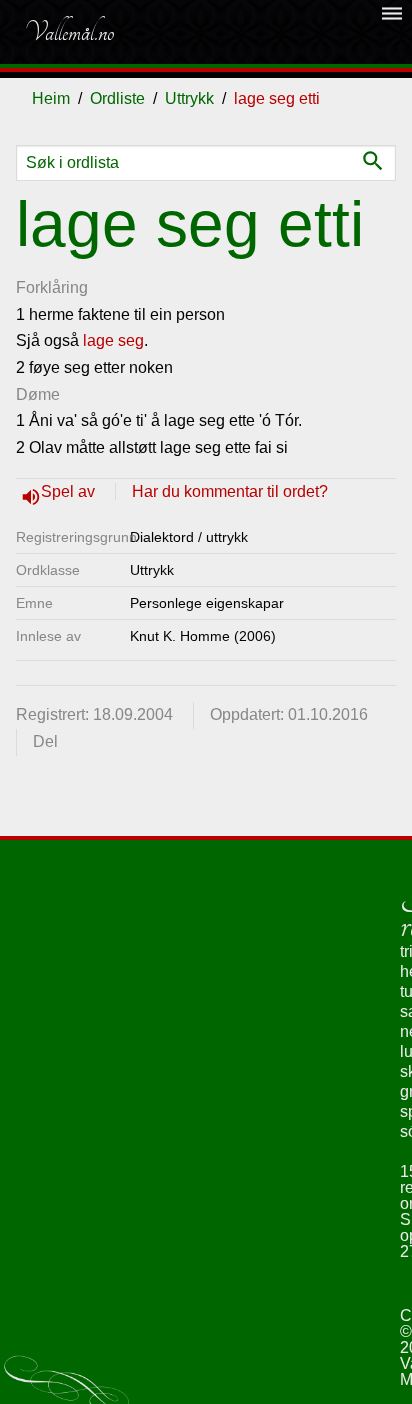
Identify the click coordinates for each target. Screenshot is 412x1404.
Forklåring (52, 287)
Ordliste (117, 98)
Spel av (70, 491)
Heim (51, 98)
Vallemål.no (69, 32)
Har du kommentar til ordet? (230, 491)
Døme (38, 394)
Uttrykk (189, 98)
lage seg (113, 340)
